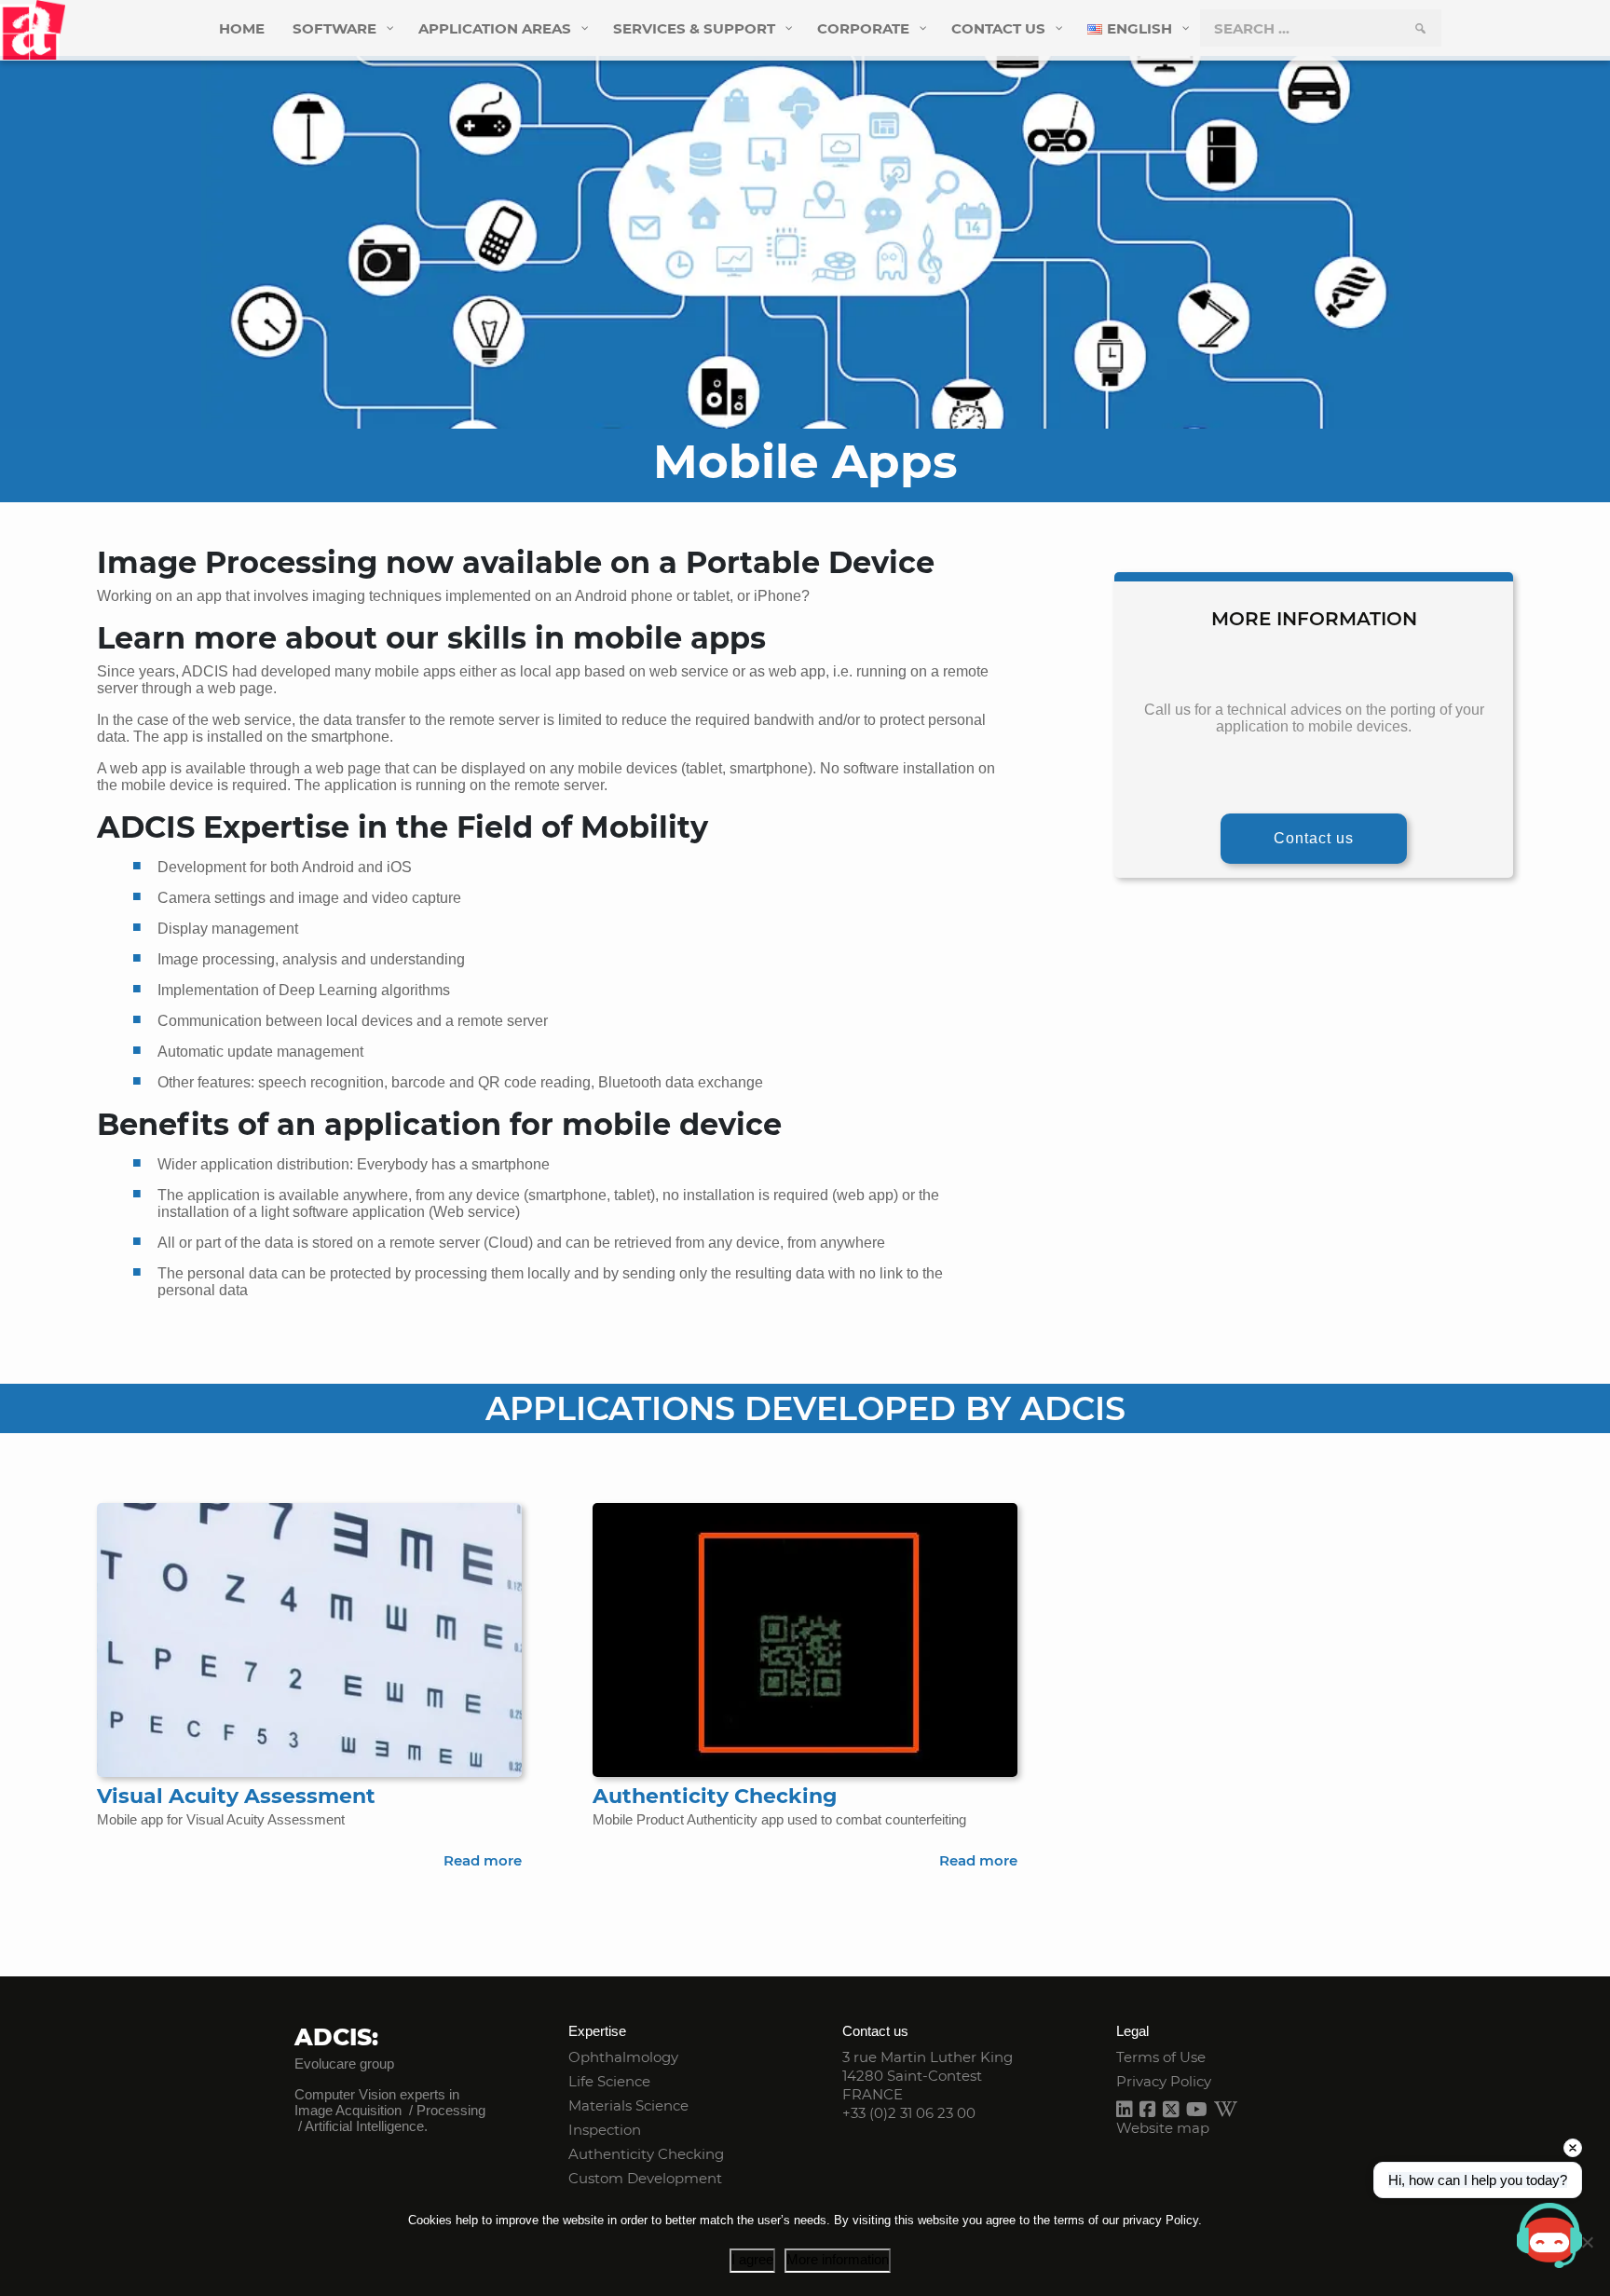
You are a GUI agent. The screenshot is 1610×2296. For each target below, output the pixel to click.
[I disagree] (1587, 2242)
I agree (752, 2259)
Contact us (1314, 838)
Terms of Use (1161, 2057)
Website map (1163, 2128)
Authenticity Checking (646, 2154)
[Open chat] (1549, 2235)
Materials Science (628, 2105)
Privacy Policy (1164, 2081)
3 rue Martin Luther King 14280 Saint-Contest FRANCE (928, 2076)
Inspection (605, 2130)
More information (838, 2259)
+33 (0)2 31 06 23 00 (909, 2113)
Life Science (609, 2081)
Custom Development (645, 2178)
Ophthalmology (623, 2057)
